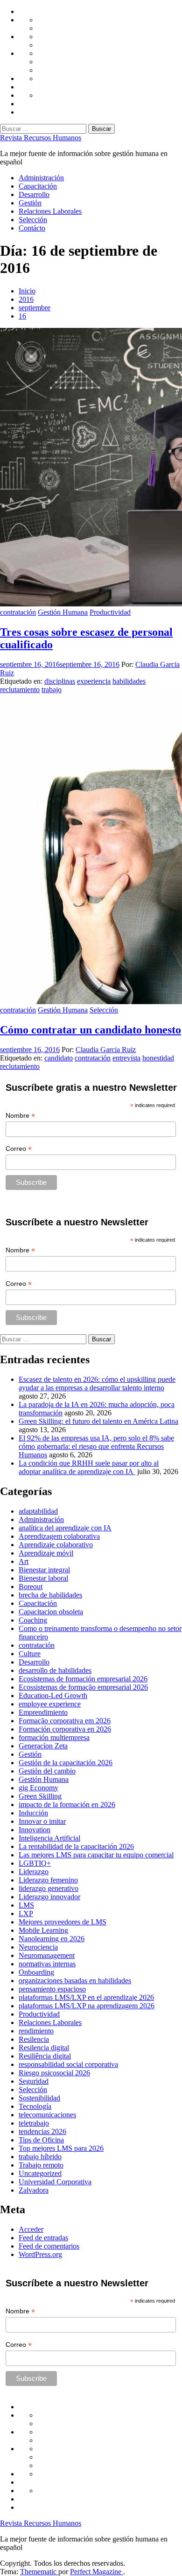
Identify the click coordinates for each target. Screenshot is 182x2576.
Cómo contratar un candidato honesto (91, 1030)
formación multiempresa (54, 1737)
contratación (18, 612)
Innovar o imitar (42, 1821)
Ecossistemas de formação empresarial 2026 (83, 1687)
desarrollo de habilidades (55, 1670)
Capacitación (38, 186)
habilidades (129, 681)
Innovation (35, 1830)
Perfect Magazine (97, 2572)
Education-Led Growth (53, 1696)
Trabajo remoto (41, 2165)
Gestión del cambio (47, 1771)
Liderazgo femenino (48, 1880)
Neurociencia (38, 1947)
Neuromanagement (47, 1955)
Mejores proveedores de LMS (63, 1922)
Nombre (20, 1116)
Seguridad (34, 2081)
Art (24, 1561)
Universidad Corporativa (55, 2182)
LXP (26, 1913)
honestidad (158, 1058)
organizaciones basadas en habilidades (75, 1981)
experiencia (94, 681)
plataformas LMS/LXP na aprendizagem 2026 (87, 2006)
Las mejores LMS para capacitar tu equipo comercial (96, 1855)
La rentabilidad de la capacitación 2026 (76, 1846)
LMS (26, 1905)
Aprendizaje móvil (46, 1553)
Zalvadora (34, 2190)
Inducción (33, 1813)
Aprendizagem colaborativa (59, 1536)
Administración (41, 178)
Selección (33, 220)
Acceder (31, 2229)
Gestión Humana (63, 612)
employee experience (50, 1704)
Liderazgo (34, 1872)
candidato (59, 1058)
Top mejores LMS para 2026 (61, 2148)
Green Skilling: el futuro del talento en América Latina (98, 1421)
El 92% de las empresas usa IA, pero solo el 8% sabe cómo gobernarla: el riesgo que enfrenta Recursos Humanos (96, 1446)
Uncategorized (40, 2173)
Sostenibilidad (39, 2098)
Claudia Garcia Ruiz (106, 1050)
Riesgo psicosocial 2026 (54, 2073)
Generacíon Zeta (43, 1746)
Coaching (33, 1620)
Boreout (31, 1587)
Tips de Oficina (41, 2140)
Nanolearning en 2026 (52, 1939)
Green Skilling (40, 1796)
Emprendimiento (43, 1712)
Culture (30, 1654)
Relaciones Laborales (50, 211)
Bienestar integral (44, 1570)
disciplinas (60, 681)
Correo (19, 1149)
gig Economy (38, 1788)
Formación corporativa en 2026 (65, 1729)
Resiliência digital (45, 2056)
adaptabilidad (38, 1511)
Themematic (39, 2572)
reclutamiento (20, 690)
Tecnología (35, 2106)
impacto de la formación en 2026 (67, 1805)
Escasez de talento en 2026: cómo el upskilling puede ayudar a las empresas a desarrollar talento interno (97, 1383)
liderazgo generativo (49, 1888)
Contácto (32, 228)
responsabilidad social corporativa (68, 2064)
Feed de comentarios (49, 2246)
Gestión (30, 203)
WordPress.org (40, 2254)
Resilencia (34, 2039)
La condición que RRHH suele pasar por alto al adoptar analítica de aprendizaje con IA (89, 1467)
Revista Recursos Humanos (41, 138)
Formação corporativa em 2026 (65, 1721)
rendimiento (36, 2031)
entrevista (126, 1058)
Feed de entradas (43, 2238)
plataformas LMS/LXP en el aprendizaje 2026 (86, 1997)
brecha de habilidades (50, 1595)
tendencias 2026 (42, 2131)
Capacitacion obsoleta (51, 1612)
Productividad (110, 612)
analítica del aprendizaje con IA (65, 1528)
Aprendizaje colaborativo (56, 1545)
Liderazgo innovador (49, 1897)
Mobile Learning (43, 1930)
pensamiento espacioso (52, 1989)
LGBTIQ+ (35, 1863)
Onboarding (36, 1972)
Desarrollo (34, 194)
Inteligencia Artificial (49, 1838)
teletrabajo (34, 2123)
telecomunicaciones (47, 2115)
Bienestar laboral (43, 1578)
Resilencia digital (44, 2048)
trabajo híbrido (40, 2157)
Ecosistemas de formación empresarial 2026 (83, 1679)
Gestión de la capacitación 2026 (66, 1763)
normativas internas (47, 1964)
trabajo (52, 690)
